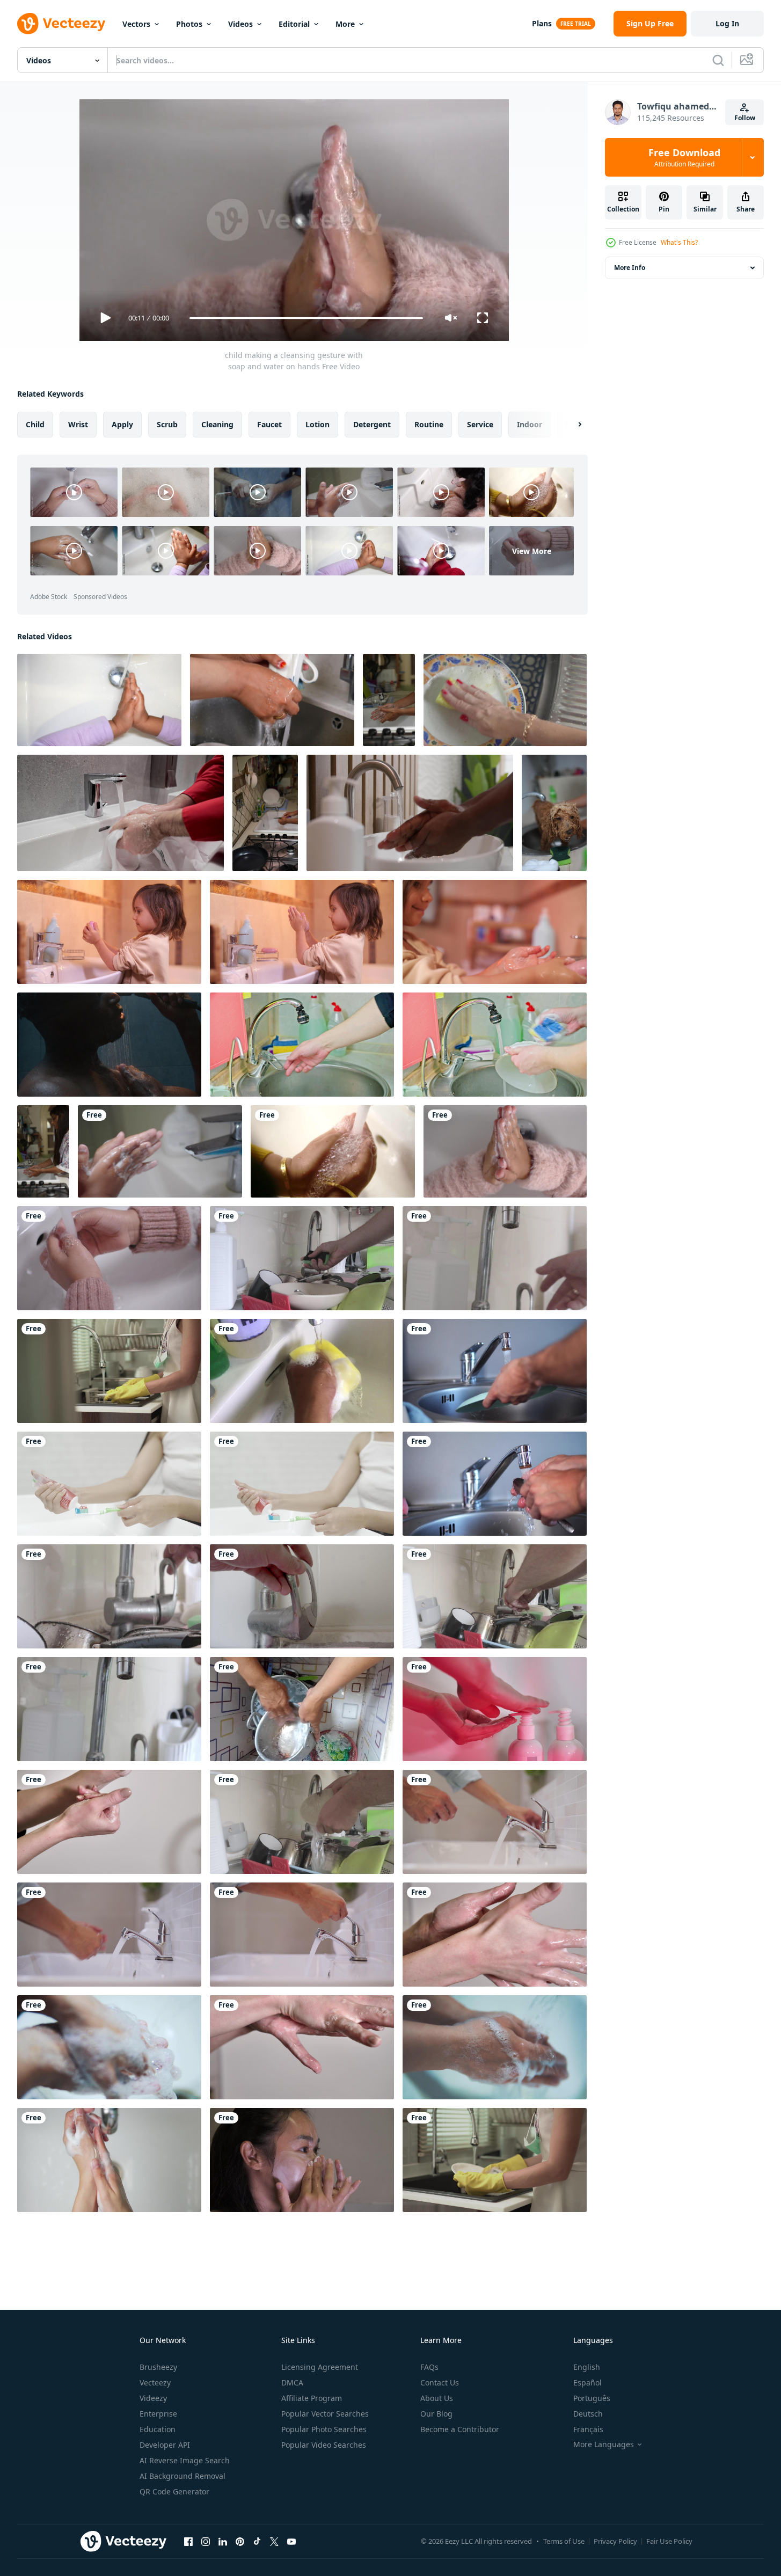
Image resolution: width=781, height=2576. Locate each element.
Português (592, 2398)
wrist (78, 424)
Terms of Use (564, 2541)
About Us (437, 2398)
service (480, 424)
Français (588, 2429)
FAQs (429, 2367)
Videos (240, 24)
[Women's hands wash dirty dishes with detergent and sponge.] (505, 700)
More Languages (604, 2444)
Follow (745, 118)
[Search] (718, 60)
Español (587, 2382)
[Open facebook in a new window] (188, 2541)
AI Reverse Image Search (185, 2460)
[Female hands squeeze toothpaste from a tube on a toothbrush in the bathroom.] (109, 1484)
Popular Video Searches (324, 2445)
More (345, 24)
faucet (269, 424)
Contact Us (440, 2382)
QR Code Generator (174, 2491)
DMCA (292, 2382)
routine (429, 424)
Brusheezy (158, 2367)
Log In (727, 23)
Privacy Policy (615, 2541)
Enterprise (158, 2414)
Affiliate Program (312, 2398)
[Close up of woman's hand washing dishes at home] (109, 1371)
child (35, 424)
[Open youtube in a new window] (291, 2541)
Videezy (153, 2398)
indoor (530, 424)
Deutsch (588, 2414)
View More (532, 550)
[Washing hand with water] (109, 2047)
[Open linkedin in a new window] (223, 2541)
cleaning (217, 424)
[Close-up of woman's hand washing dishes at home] (495, 2160)
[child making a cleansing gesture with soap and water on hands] (99, 700)
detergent (372, 424)
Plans (542, 23)
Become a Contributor (460, 2429)
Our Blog (436, 2414)
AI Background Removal (183, 2476)
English (587, 2367)
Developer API (165, 2445)
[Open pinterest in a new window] (240, 2541)
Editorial (294, 24)
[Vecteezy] (61, 24)
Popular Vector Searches (325, 2414)
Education (158, 2429)
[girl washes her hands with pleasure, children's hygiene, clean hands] (302, 932)
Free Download (684, 157)
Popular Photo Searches (324, 2429)
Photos (189, 24)
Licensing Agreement (320, 2367)
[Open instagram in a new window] (206, 2541)
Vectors (136, 24)
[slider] (306, 318)
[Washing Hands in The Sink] (109, 2160)
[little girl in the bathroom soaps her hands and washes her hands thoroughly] (109, 932)
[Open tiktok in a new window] (257, 2541)
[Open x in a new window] (274, 2541)
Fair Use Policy (669, 2541)
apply (122, 424)
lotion (317, 424)
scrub (167, 424)
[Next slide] (571, 425)
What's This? (679, 242)
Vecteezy (155, 2382)
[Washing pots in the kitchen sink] (302, 1709)
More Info (630, 268)
